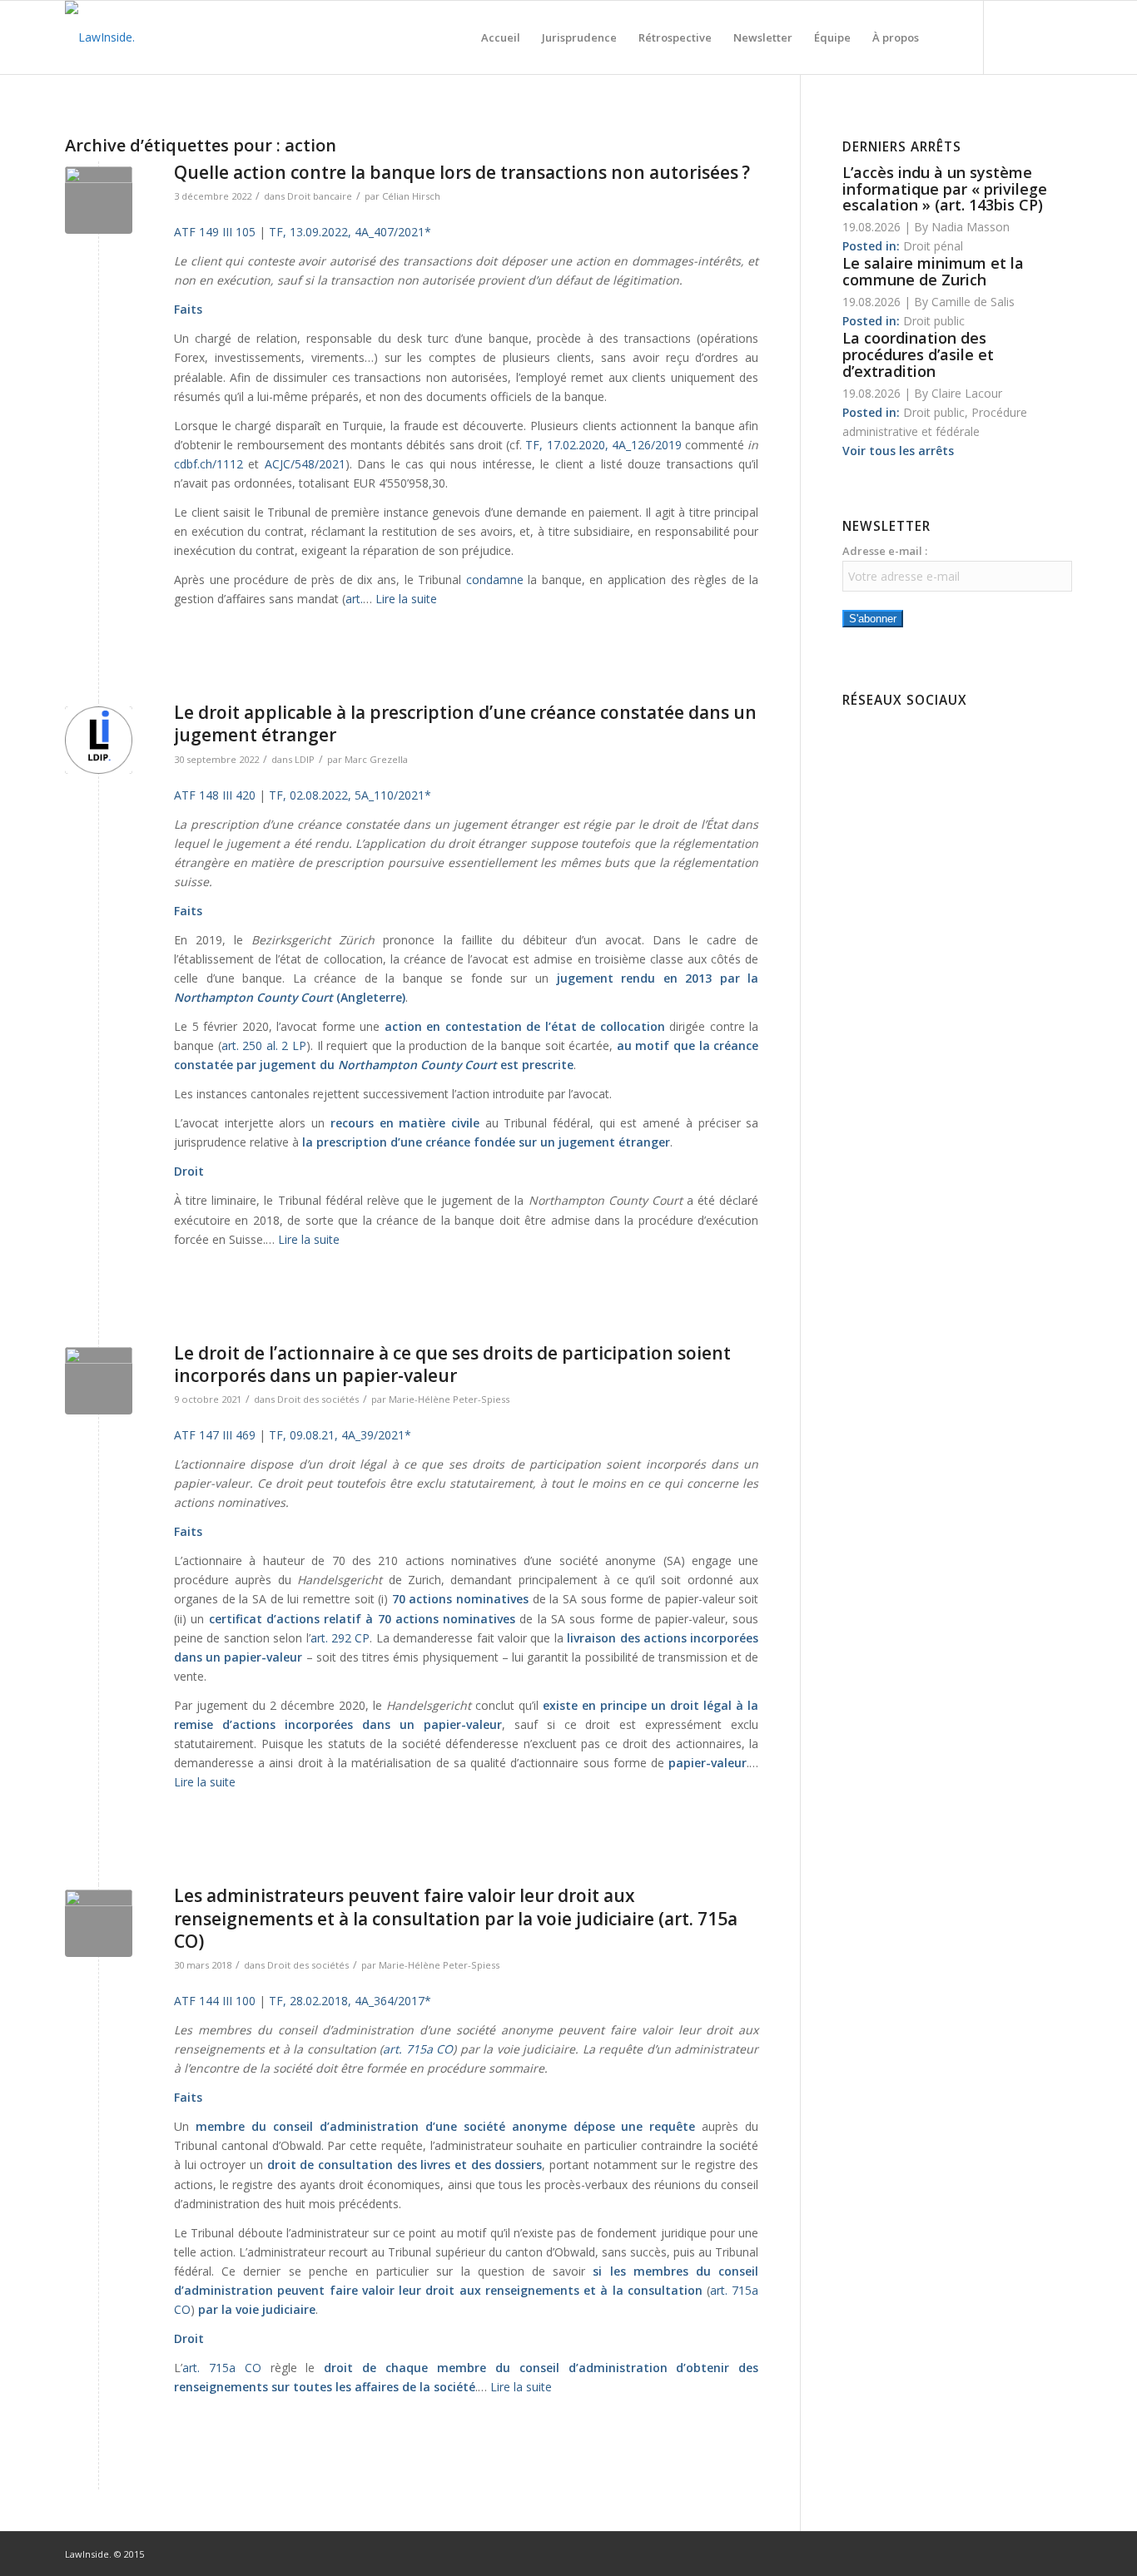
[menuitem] (501, 37)
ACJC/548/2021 (305, 464)
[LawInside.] (100, 37)
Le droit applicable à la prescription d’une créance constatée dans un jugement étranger (465, 723)
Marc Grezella (376, 759)
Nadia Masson (971, 227)
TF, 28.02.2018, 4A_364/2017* (350, 2001)
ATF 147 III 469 (215, 1435)
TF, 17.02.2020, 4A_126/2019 (603, 445)
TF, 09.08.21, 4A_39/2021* (340, 1435)
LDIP (305, 759)
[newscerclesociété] (99, 1381)
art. (354, 599)
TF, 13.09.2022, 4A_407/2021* (350, 232)
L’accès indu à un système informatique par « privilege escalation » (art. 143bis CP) (945, 189)
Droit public (934, 321)
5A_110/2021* (393, 795)
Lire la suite (406, 599)
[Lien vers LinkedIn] (1035, 37)
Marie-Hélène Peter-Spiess (449, 1399)
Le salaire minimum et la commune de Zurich (933, 271)
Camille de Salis (973, 302)
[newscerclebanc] (99, 200)
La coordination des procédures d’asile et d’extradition (918, 354)
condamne (495, 580)
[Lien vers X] (1060, 37)
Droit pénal (933, 246)
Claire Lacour (967, 393)
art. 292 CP (340, 1638)
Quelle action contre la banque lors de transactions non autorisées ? (462, 172)
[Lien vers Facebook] (1010, 37)
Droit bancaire (320, 196)
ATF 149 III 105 (215, 232)
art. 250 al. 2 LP (264, 1045)
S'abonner (873, 619)
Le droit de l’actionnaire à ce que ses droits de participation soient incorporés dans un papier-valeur (452, 1364)
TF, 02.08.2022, (310, 795)
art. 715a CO (418, 2049)
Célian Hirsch (411, 196)
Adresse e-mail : (885, 551)
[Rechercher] (946, 37)
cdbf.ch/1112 (209, 464)
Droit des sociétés (318, 1399)
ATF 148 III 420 (215, 795)
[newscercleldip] (99, 740)
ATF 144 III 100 (215, 2001)
